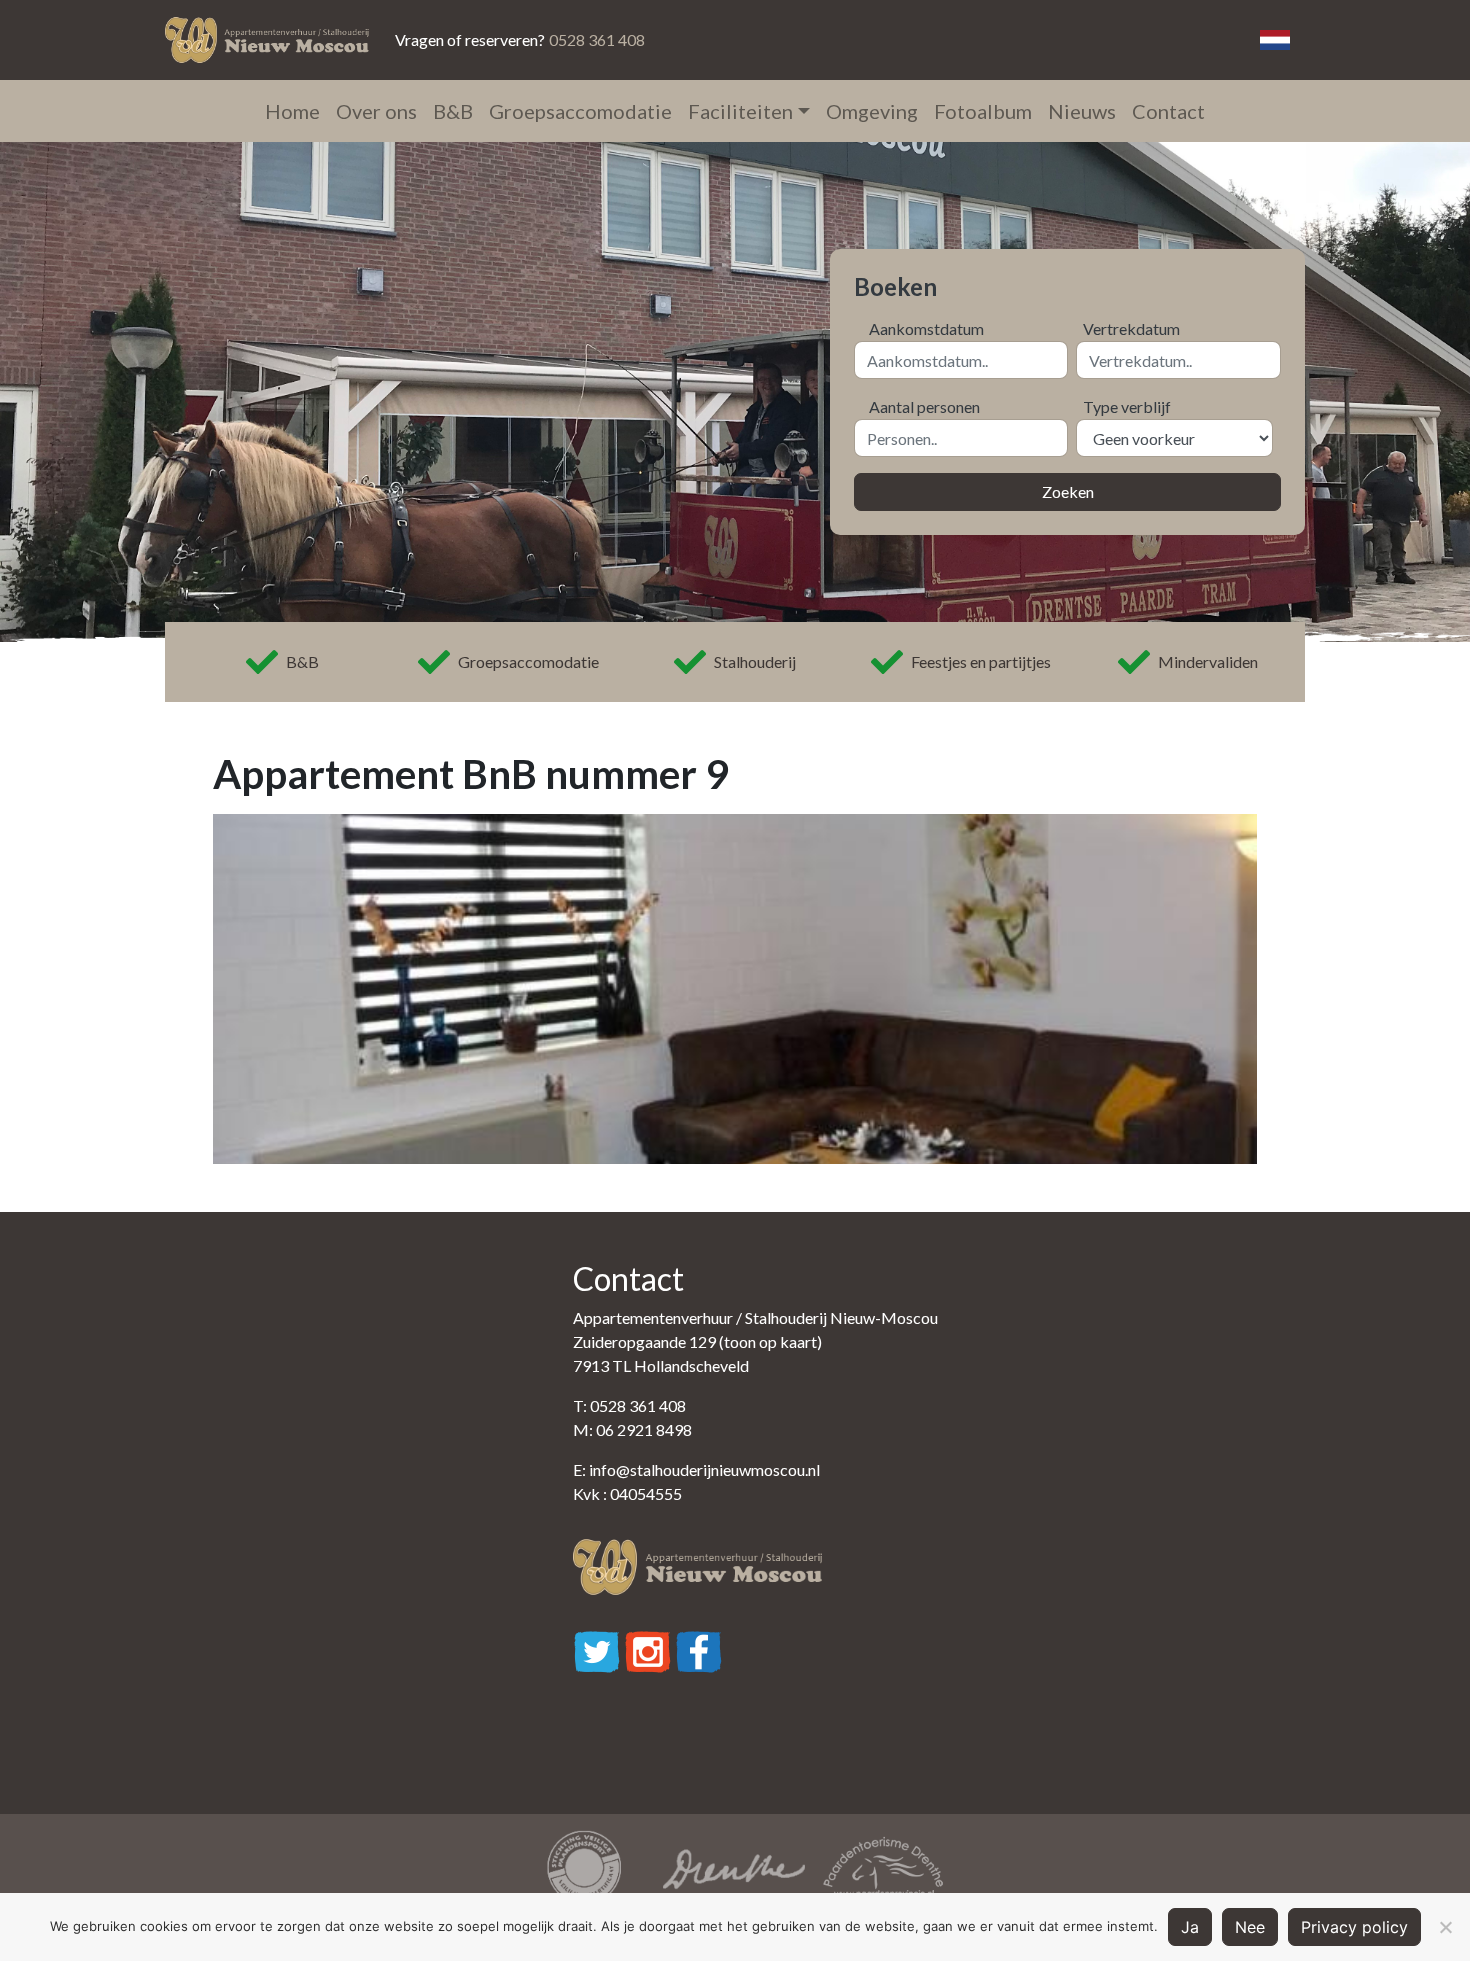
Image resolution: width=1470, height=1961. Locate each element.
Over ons (376, 111)
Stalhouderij (755, 661)
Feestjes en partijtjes (981, 661)
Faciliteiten (740, 111)
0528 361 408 (597, 39)
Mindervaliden (1208, 661)
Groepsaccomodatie (580, 111)
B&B (453, 111)
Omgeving (872, 111)
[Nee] (1445, 1927)
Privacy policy (1354, 1927)
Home (292, 111)
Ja (1190, 1927)
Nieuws (1082, 111)
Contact (1168, 111)
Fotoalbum (983, 111)
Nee (1250, 1927)
